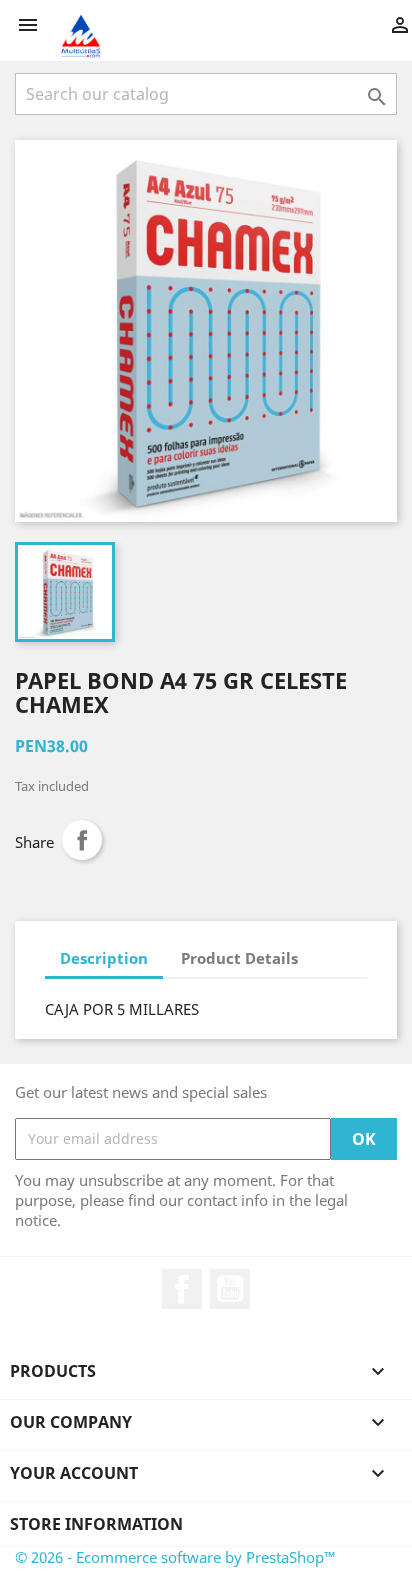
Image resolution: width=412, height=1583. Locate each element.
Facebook (182, 1289)
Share (82, 840)
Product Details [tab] (239, 958)
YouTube (230, 1289)
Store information (96, 1524)
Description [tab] (104, 958)
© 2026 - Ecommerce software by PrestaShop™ (175, 1557)
